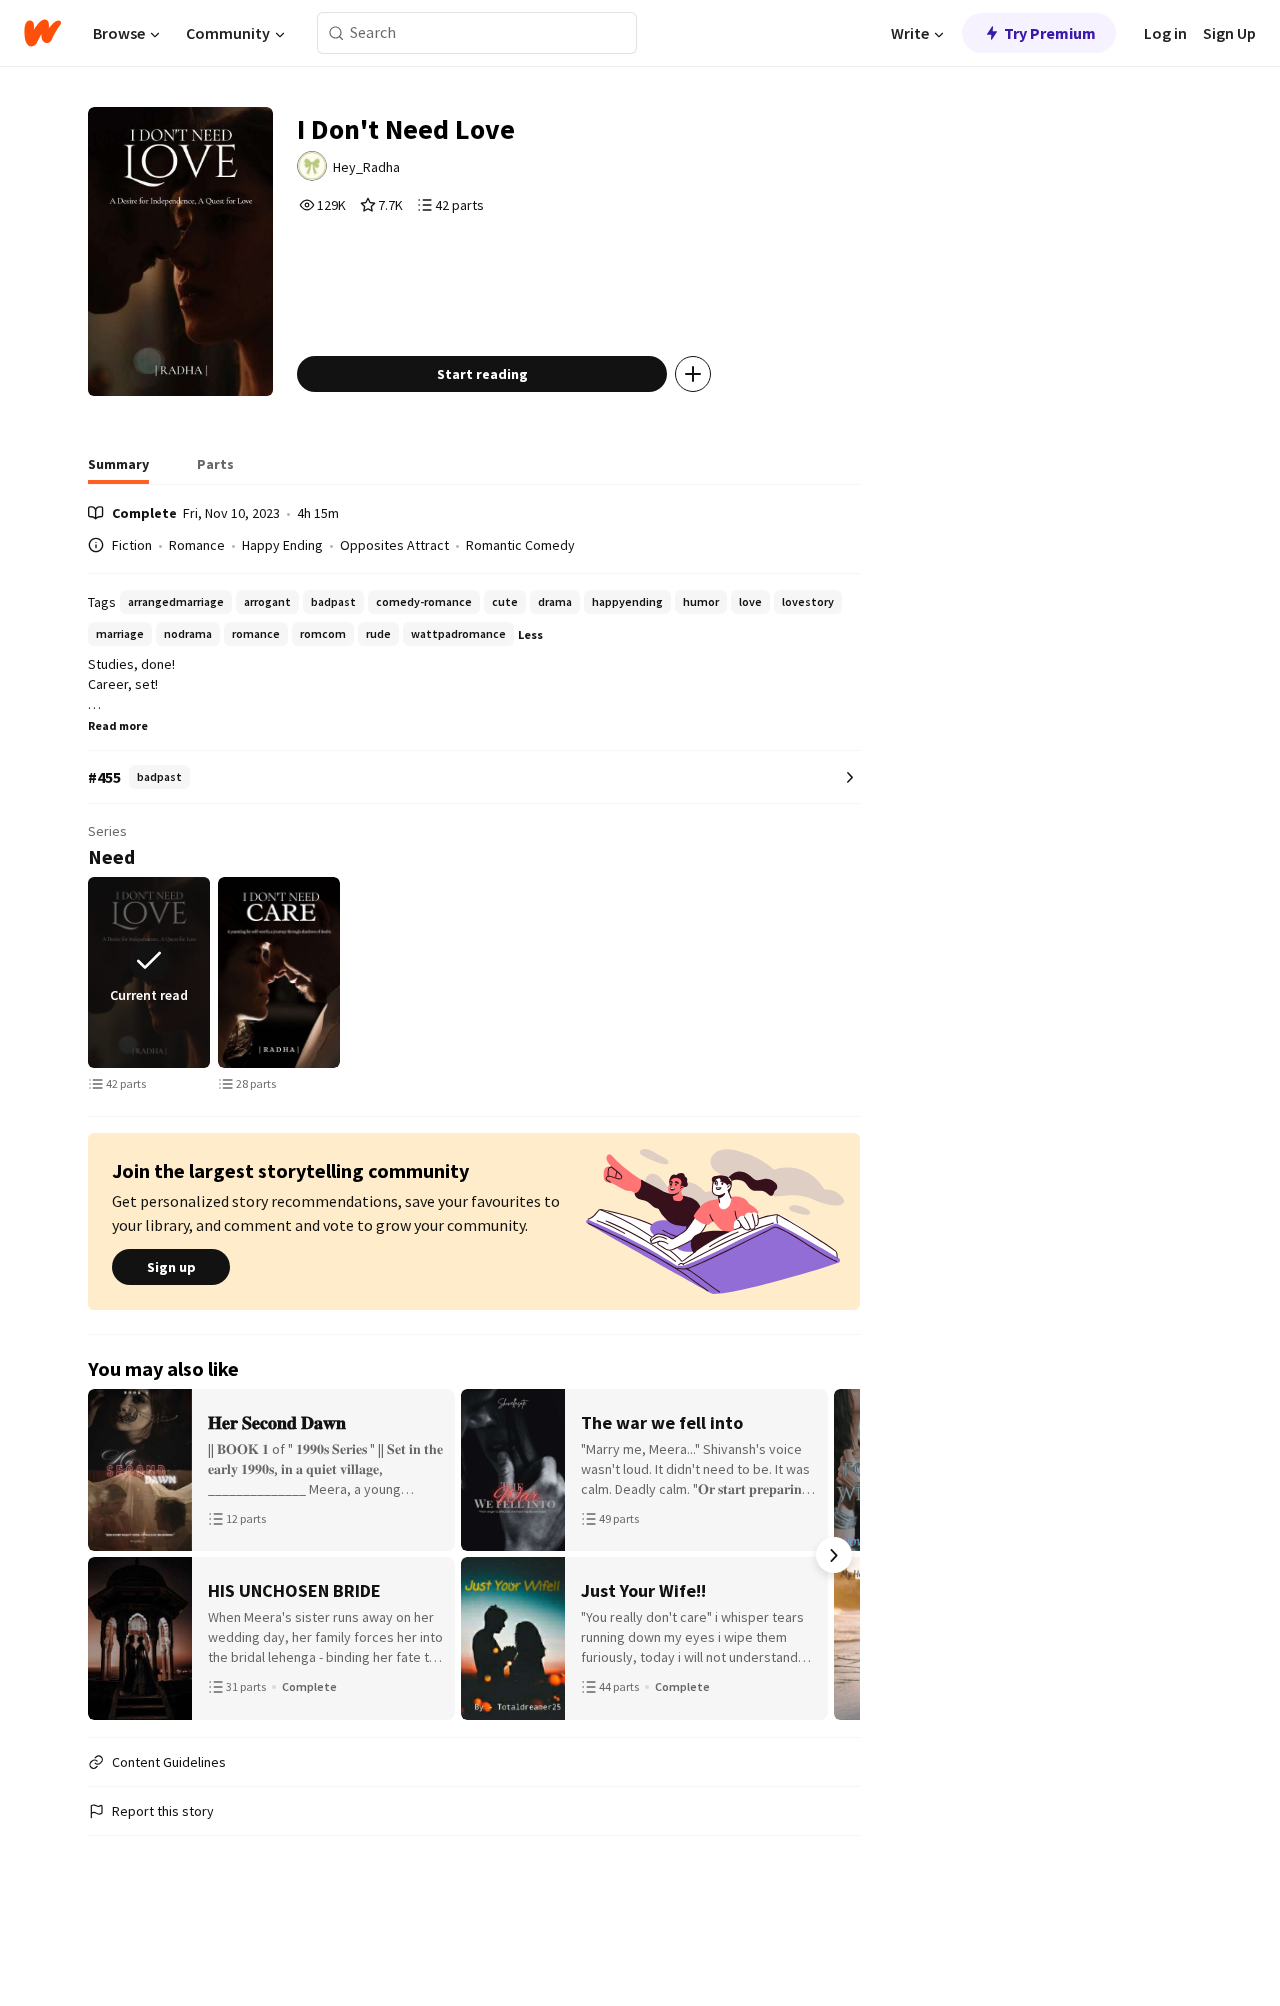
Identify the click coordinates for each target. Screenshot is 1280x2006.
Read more (118, 725)
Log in (1165, 33)
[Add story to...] (693, 374)
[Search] (336, 33)
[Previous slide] (92, 972)
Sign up (171, 1267)
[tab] (118, 470)
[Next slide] (856, 972)
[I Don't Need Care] (279, 972)
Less (530, 634)
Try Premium (1050, 33)
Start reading (482, 374)
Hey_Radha (366, 167)
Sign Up (1229, 33)
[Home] (42, 33)
